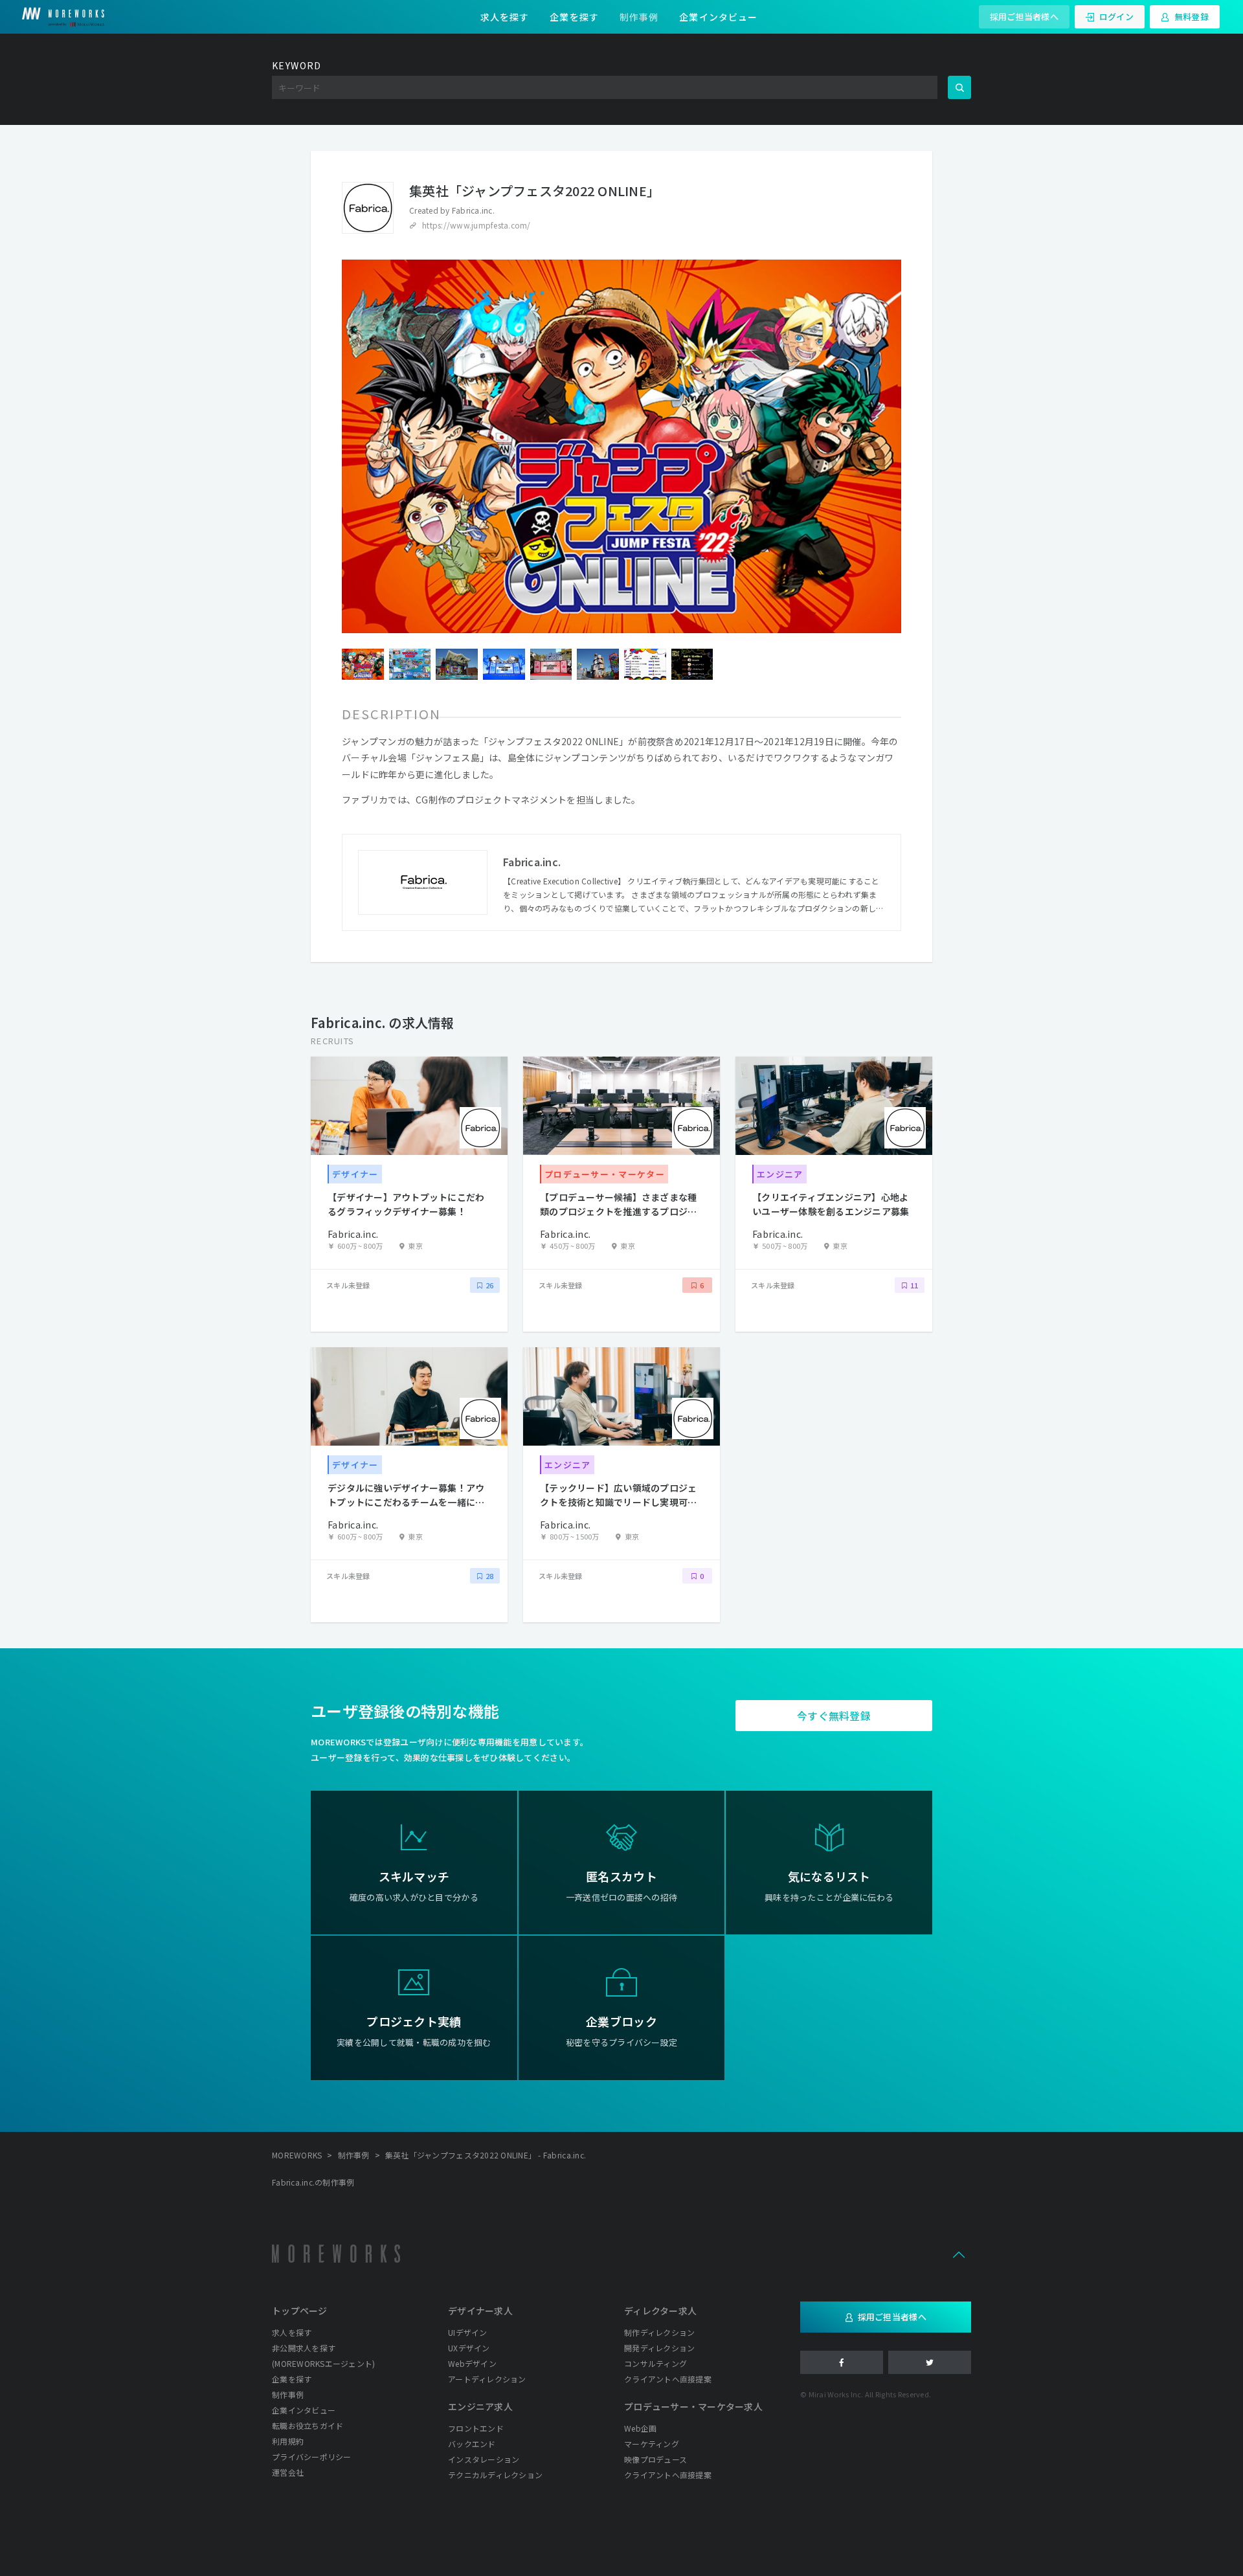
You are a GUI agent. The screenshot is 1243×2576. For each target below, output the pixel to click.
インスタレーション (484, 2459)
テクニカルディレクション (495, 2475)
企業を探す (574, 17)
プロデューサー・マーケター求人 (693, 2406)
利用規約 (288, 2441)
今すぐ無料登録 (834, 1716)
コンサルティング (655, 2363)
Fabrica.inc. (473, 210)
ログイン (1116, 17)
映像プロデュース (655, 2459)
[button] (959, 2254)
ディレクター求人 (660, 2311)
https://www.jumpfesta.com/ (476, 225)
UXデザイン (469, 2348)
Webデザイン (472, 2363)
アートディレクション (487, 2379)
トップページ (300, 2311)
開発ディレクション (659, 2348)
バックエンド (472, 2444)
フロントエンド (476, 2428)
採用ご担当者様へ (1024, 17)
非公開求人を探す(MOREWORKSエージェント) (323, 2356)
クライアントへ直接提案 (668, 2379)
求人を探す (505, 17)
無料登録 (1192, 17)
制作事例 (639, 17)
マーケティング (652, 2444)
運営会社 (288, 2472)
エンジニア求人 (480, 2406)
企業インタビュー (718, 17)
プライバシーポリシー (312, 2457)
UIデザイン (468, 2332)
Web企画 (640, 2428)
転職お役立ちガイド (308, 2425)
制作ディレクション (659, 2332)
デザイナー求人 (480, 2311)
